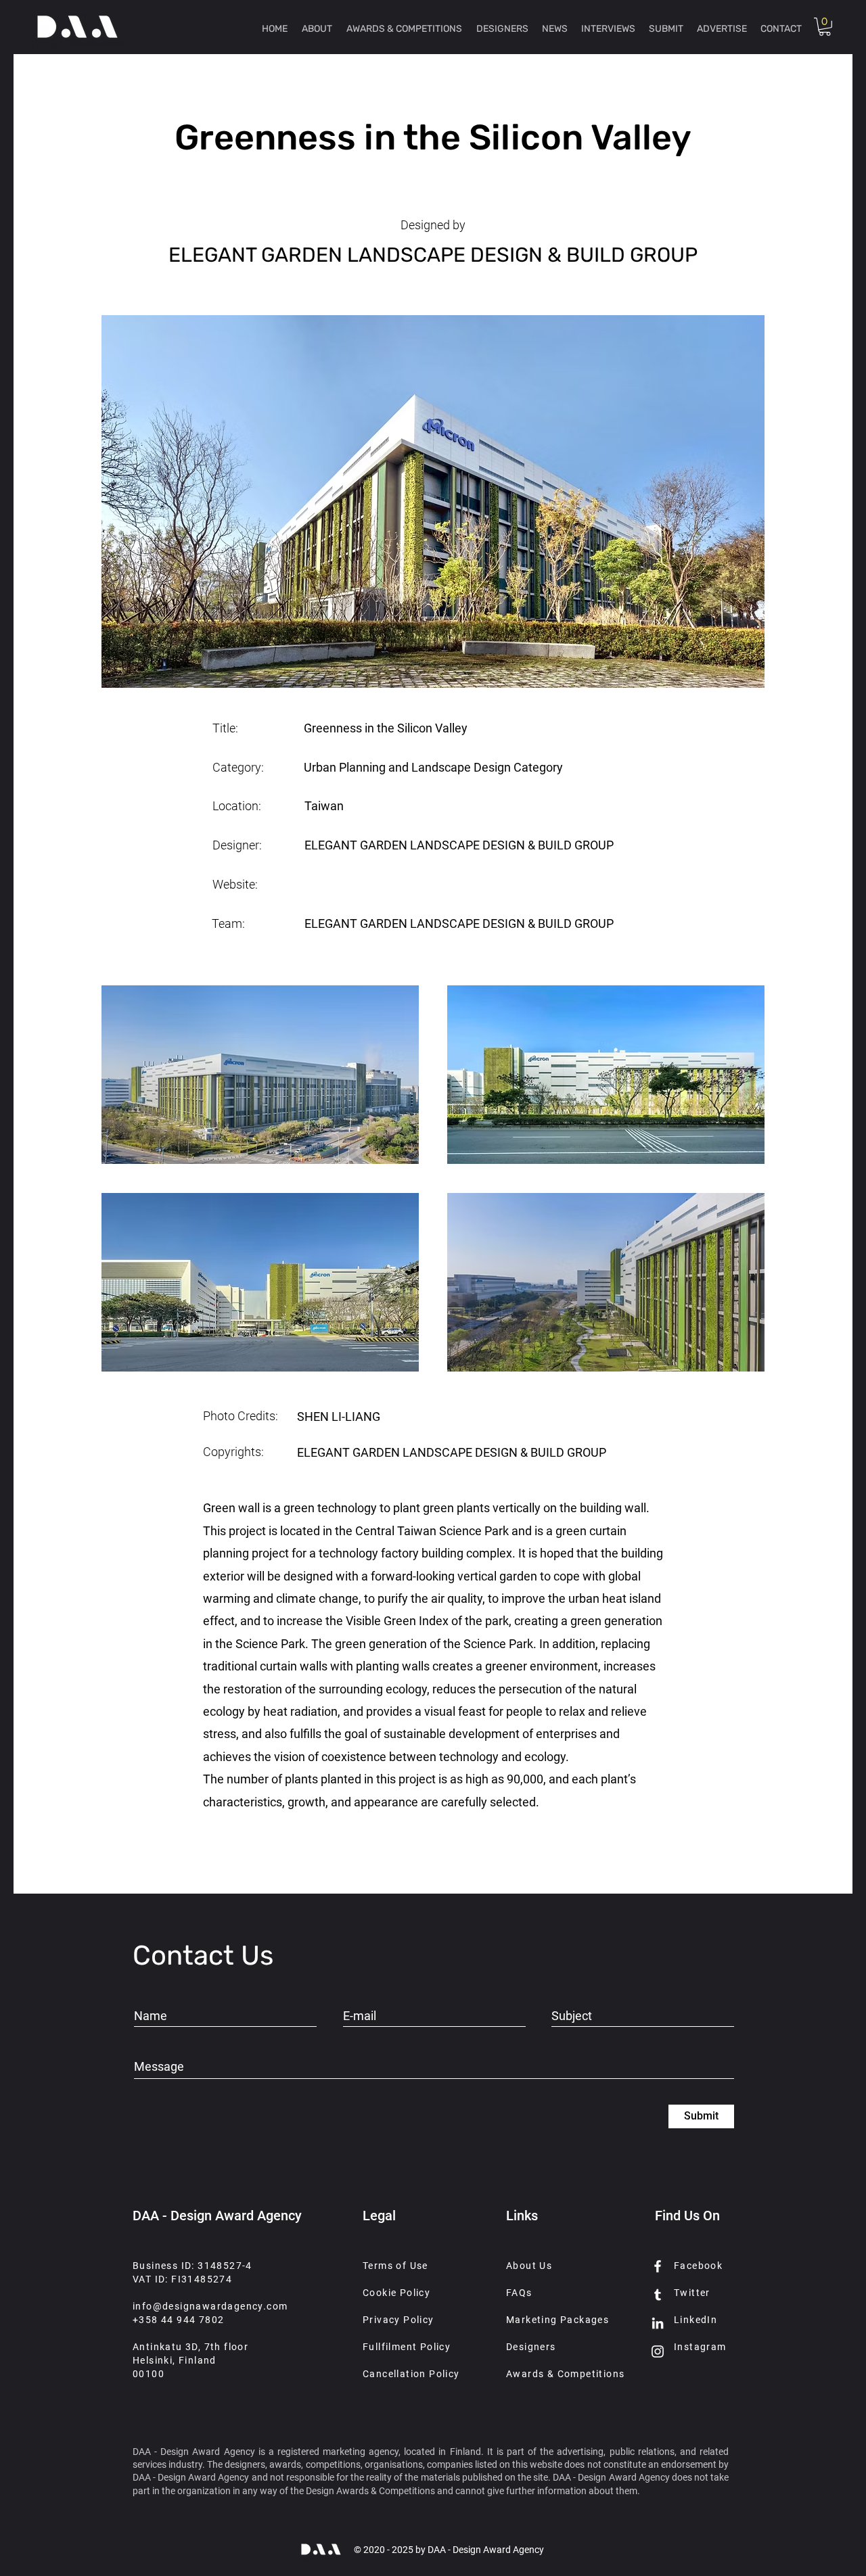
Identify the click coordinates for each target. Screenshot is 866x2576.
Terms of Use (395, 2266)
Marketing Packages (557, 2320)
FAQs (519, 2293)
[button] (825, 27)
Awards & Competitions (565, 2374)
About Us (529, 2266)
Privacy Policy (398, 2320)
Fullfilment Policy (407, 2347)
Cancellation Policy (411, 2374)
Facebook (698, 2266)
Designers (531, 2347)
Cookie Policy (396, 2293)
